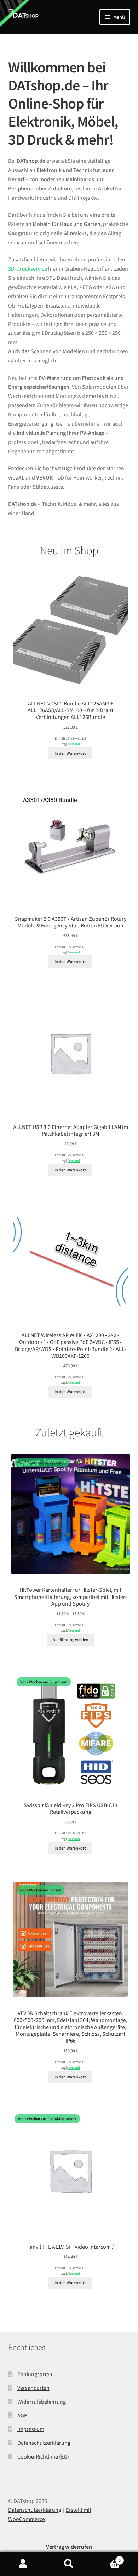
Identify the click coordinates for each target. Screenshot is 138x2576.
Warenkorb (106, 2558)
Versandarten (33, 2388)
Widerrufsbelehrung (42, 2402)
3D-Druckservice (28, 268)
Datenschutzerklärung (44, 2443)
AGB (22, 2415)
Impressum (31, 2429)
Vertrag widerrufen (69, 2547)
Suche (69, 2564)
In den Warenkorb (71, 753)
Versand (74, 744)
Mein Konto (23, 2564)
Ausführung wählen (71, 1639)
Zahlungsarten (35, 2374)
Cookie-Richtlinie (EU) (43, 2456)
